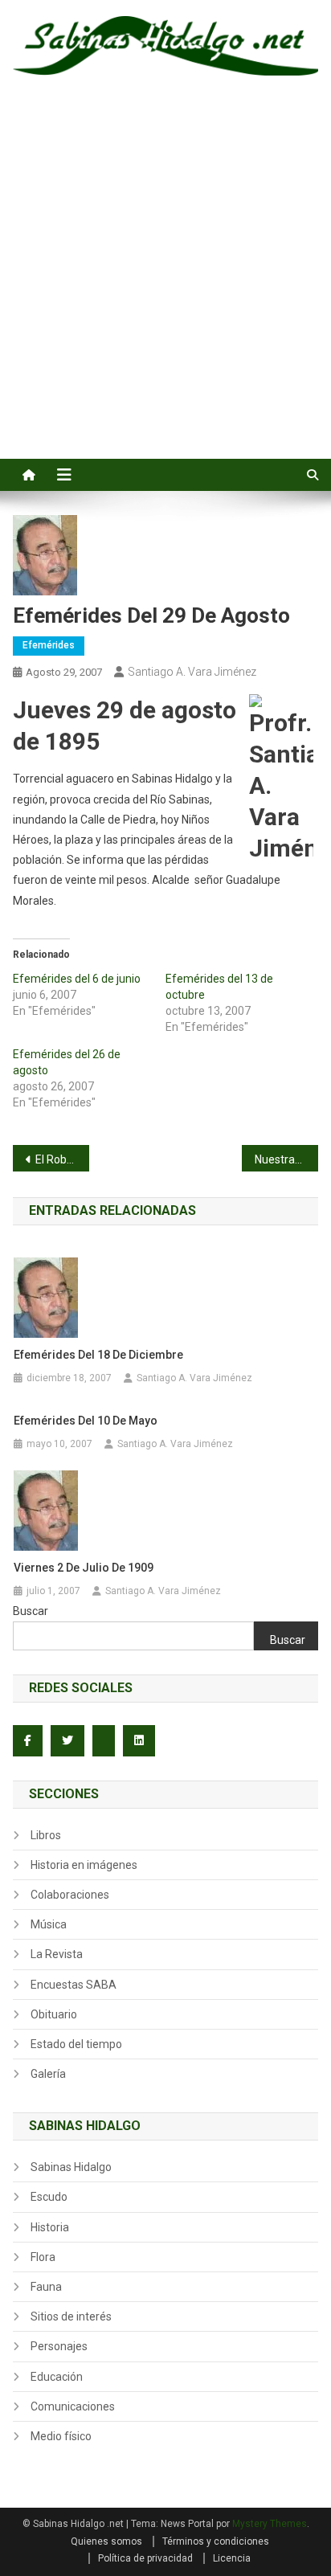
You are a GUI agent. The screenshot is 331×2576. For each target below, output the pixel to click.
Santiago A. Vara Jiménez (192, 672)
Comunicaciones (73, 2406)
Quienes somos (106, 2541)
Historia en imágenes (84, 1865)
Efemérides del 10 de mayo (86, 1421)
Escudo (49, 2197)
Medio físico (61, 2436)
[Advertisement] (165, 285)
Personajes (59, 2346)
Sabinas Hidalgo (71, 2167)
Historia (50, 2227)
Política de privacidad (145, 2558)
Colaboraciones (70, 1895)
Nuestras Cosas (286, 1159)
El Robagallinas (62, 1159)
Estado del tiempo (76, 2044)
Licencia (232, 2558)
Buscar (31, 1611)
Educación (57, 2377)
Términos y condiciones (216, 2541)
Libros (46, 1835)
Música (49, 1924)
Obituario (54, 2014)
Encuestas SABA (74, 1985)
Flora (43, 2257)
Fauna (46, 2287)
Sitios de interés (71, 2316)
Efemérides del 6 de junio (77, 979)
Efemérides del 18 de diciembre (98, 1355)
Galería (48, 2074)
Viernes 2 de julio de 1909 (84, 1568)
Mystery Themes (270, 2524)
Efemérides (49, 645)
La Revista (57, 1954)
